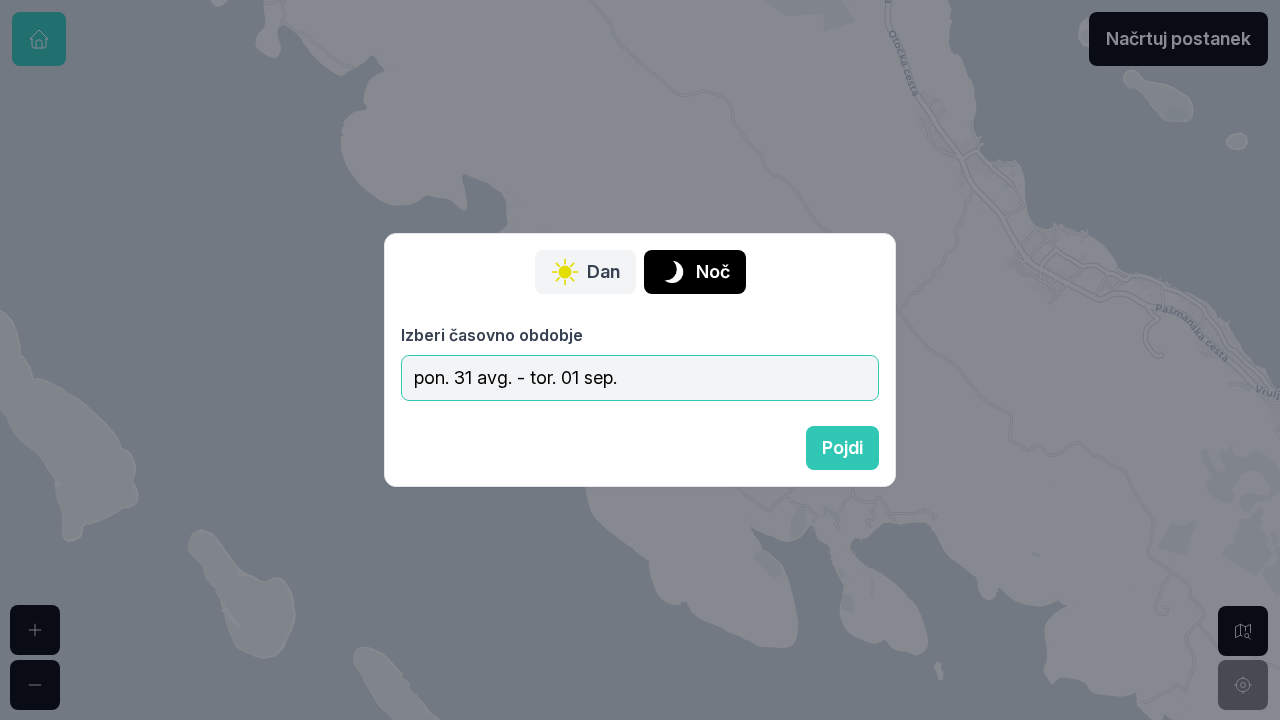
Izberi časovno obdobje (492, 335)
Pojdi (842, 447)
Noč (713, 271)
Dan (603, 271)
